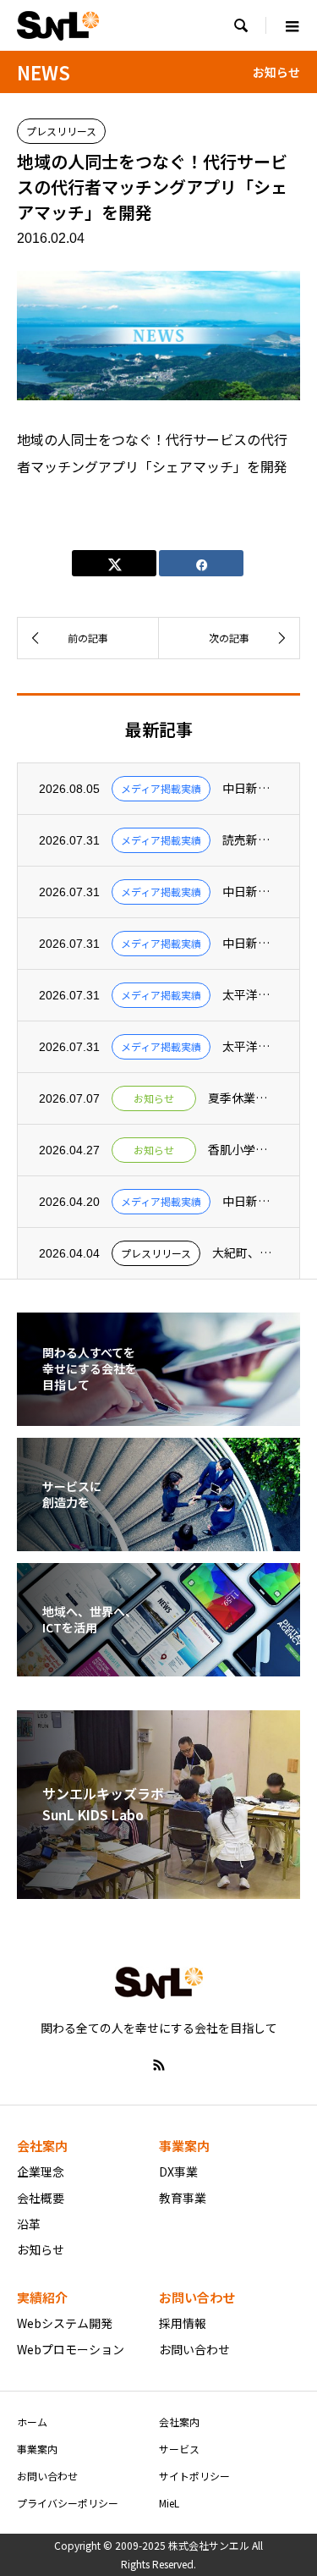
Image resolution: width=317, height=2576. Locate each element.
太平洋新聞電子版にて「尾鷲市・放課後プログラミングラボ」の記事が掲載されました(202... (250, 1046)
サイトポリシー (194, 2476)
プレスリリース (61, 131)
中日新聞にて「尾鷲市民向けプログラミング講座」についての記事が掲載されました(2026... (250, 892)
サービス (179, 2449)
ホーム (32, 2422)
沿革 (29, 2224)
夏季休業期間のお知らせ (243, 1098)
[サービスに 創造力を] (158, 1540)
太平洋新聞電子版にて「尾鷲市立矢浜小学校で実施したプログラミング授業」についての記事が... (250, 995)
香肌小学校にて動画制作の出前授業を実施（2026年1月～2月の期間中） (243, 1150)
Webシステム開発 (65, 2323)
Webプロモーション (71, 2349)
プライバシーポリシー (68, 2503)
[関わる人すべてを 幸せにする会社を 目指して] (158, 1415)
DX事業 (178, 2171)
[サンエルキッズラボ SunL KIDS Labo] (158, 1888)
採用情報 (183, 2323)
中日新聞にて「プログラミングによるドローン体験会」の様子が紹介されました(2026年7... (250, 788)
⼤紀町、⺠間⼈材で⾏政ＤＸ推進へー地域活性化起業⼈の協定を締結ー (245, 1253)
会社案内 (179, 2422)
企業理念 (41, 2171)
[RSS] (159, 2065)
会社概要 (41, 2198)
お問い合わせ (194, 2349)
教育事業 (183, 2198)
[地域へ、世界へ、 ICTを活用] (158, 1665)
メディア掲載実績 (161, 788)
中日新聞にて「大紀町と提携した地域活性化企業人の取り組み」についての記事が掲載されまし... (250, 1201)
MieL (169, 2503)
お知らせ (154, 1098)
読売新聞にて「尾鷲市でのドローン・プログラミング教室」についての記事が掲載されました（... (250, 840)
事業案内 (37, 2449)
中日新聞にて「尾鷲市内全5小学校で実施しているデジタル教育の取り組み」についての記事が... (250, 943)
